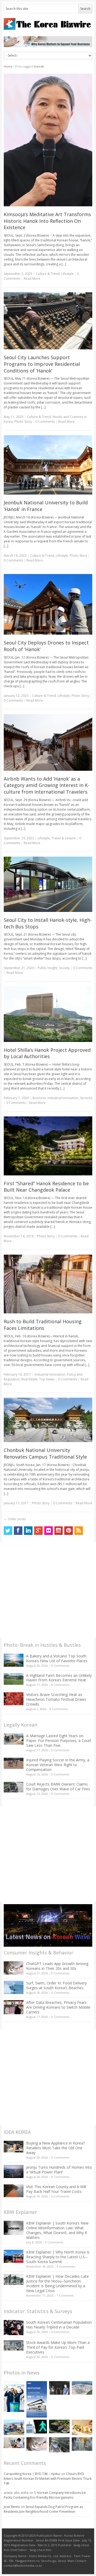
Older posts (15, 1519)
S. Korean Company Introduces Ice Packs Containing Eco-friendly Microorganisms (45, 2495)
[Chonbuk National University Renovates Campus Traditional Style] (48, 1420)
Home (8, 66)
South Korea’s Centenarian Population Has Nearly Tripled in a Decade (59, 2325)
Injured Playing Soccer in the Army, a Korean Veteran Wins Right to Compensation (58, 1765)
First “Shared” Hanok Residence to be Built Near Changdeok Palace (46, 1187)
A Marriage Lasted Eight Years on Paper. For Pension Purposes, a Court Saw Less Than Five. (59, 1741)
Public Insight (47, 968)
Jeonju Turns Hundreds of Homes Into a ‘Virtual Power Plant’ (59, 2170)
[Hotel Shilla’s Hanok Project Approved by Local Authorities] (48, 1014)
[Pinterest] (69, 1531)
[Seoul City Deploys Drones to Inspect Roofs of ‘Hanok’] (48, 604)
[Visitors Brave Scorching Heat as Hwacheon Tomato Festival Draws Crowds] (14, 1699)
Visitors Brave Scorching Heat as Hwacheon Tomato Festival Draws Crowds (56, 1699)
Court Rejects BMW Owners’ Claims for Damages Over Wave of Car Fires (58, 1787)
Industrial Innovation (63, 1098)
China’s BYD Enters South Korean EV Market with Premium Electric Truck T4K (48, 2479)
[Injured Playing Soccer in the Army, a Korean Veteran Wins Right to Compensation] (14, 1763)
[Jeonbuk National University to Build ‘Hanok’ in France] (48, 465)
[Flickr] (49, 1531)
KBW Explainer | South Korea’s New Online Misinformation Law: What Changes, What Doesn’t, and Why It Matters (57, 2230)
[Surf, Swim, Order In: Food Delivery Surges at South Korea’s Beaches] (14, 1987)
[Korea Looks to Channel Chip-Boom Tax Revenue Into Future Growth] (82, 2388)
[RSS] (79, 1531)
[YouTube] (59, 1531)
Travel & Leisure (64, 838)
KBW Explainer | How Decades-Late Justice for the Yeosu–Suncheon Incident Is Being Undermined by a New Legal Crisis (57, 2283)
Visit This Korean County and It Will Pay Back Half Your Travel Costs (56, 2189)
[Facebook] (18, 1531)
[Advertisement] (48, 1590)
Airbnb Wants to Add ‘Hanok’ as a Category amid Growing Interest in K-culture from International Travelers (47, 785)
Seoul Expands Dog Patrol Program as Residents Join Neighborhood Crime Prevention (43, 2509)
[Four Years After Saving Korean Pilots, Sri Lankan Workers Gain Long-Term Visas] (14, 2427)
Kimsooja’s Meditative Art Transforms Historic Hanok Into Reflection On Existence (47, 221)
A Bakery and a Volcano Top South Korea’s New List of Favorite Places (57, 1658)
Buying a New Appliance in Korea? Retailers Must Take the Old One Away (55, 2148)
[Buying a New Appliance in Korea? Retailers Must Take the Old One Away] (14, 2147)
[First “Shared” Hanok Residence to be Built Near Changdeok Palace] (48, 1146)
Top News (47, 1379)
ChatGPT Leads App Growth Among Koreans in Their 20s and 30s (57, 1966)
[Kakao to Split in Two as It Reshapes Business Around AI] (59, 2388)
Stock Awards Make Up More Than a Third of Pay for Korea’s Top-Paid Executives (58, 2347)
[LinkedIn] (28, 1531)
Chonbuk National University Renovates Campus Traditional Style (45, 1453)
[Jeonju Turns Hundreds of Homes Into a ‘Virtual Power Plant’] (14, 2171)
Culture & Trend (48, 274)
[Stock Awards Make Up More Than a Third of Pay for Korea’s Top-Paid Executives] (14, 2345)
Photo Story (23, 422)
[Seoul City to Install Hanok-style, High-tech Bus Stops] (48, 884)
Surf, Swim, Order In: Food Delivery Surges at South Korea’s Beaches (56, 1985)
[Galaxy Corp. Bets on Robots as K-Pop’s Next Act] (59, 2426)
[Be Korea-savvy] (48, 24)
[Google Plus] (38, 1531)
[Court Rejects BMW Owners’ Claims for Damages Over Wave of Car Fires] (14, 1787)
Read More (32, 278)
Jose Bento (12, 2507)
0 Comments (60, 1666)
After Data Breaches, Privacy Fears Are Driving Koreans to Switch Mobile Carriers (58, 2007)
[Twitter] (8, 1531)
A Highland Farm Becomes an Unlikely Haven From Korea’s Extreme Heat (59, 1678)
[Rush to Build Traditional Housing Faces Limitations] (48, 1284)
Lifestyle (67, 274)
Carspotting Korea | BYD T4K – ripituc (32, 2474)
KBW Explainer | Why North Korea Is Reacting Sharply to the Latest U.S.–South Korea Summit (58, 2257)
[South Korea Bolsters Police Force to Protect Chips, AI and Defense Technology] (82, 2444)
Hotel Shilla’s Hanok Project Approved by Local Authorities (47, 1053)
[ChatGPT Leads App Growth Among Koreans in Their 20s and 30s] (14, 1968)
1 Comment (65, 2295)
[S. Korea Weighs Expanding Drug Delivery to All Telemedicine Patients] (14, 2443)
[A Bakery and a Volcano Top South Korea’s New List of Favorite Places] (14, 1660)
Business (39, 1098)
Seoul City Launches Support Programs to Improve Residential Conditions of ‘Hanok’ (42, 364)
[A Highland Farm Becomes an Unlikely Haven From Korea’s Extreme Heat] (14, 1679)
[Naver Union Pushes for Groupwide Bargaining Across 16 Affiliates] (59, 2445)
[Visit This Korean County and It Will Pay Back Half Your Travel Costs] (14, 2191)
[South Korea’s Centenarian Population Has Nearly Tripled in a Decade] (14, 2328)
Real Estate (29, 1379)
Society (64, 968)
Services (86, 1098)
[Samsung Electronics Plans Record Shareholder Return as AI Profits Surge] (37, 2426)
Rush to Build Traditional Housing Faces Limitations (43, 1325)
